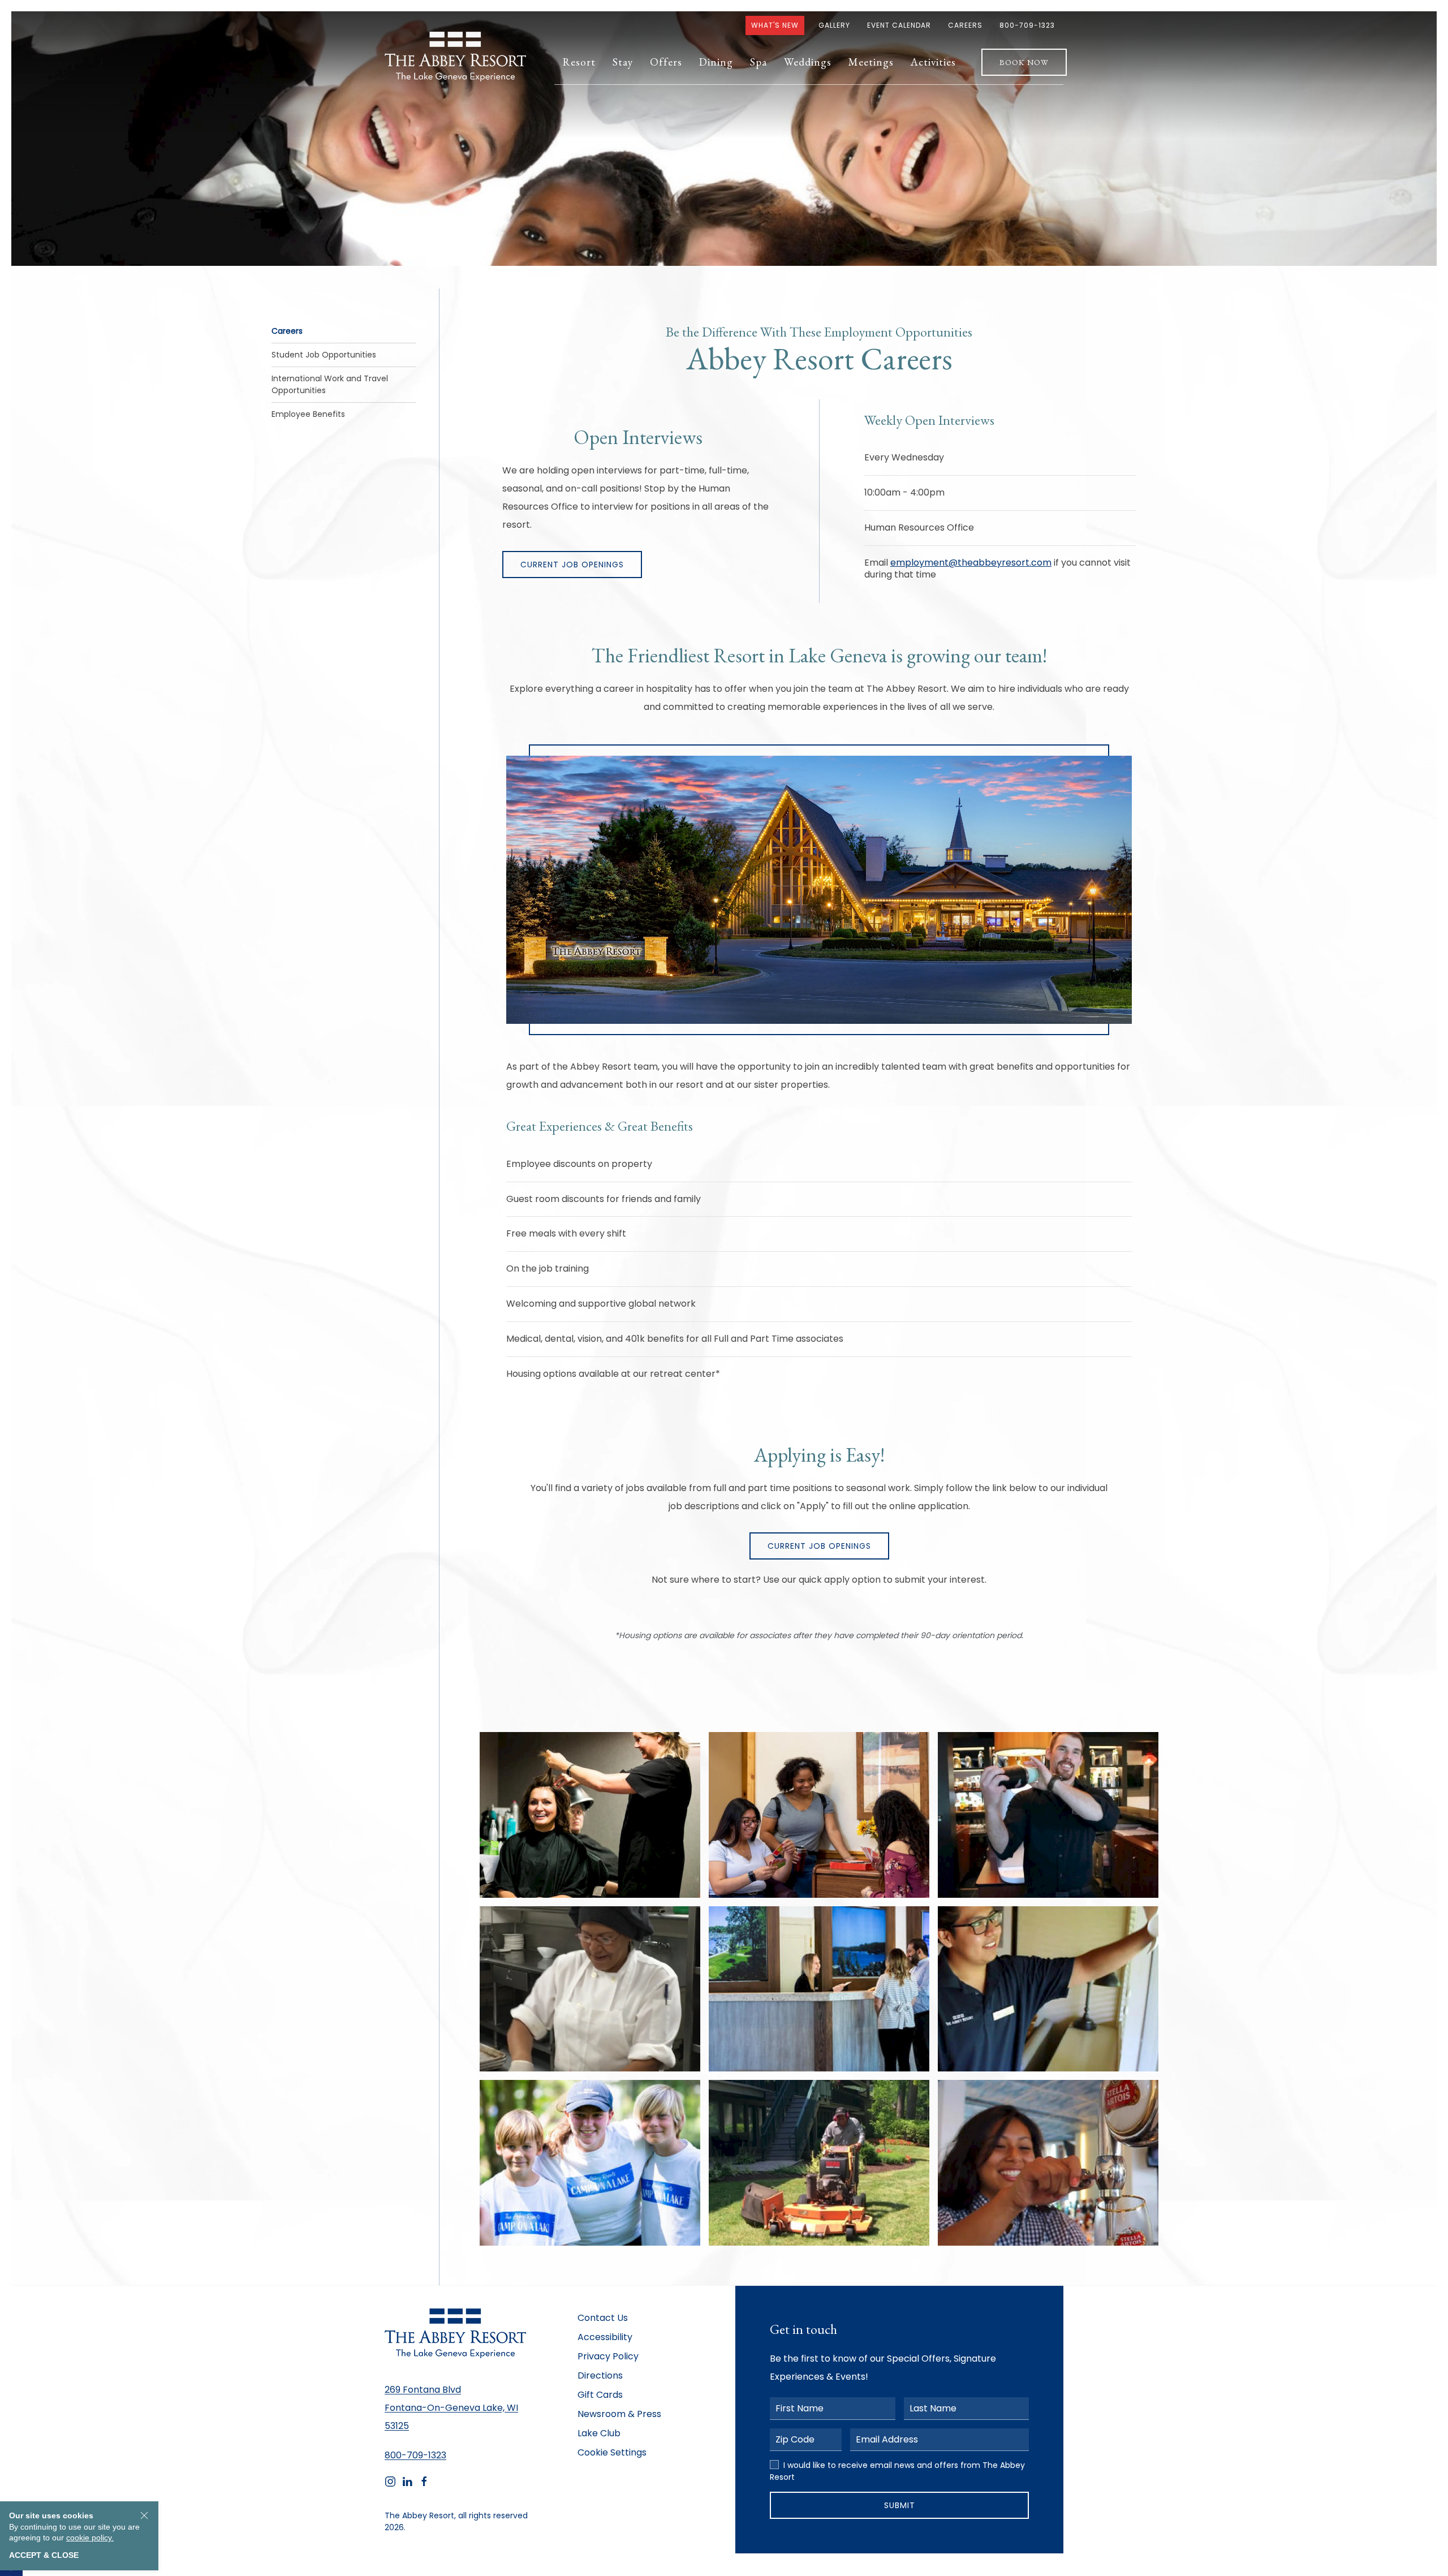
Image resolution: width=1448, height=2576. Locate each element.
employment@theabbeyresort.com (971, 563)
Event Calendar (899, 25)
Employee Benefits (308, 414)
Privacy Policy (608, 2356)
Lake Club (599, 2433)
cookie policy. (90, 2538)
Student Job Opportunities (324, 355)
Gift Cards (600, 2395)
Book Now (1024, 62)
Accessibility (605, 2337)
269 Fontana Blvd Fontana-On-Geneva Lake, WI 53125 (451, 2408)
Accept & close (44, 2555)
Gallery (834, 25)
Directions (600, 2375)
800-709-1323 (1027, 25)
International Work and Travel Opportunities (330, 384)
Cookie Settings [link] (612, 2452)
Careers (965, 25)
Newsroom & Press (619, 2414)
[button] (579, 62)
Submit (900, 2505)
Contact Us (603, 2318)
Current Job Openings (572, 565)
